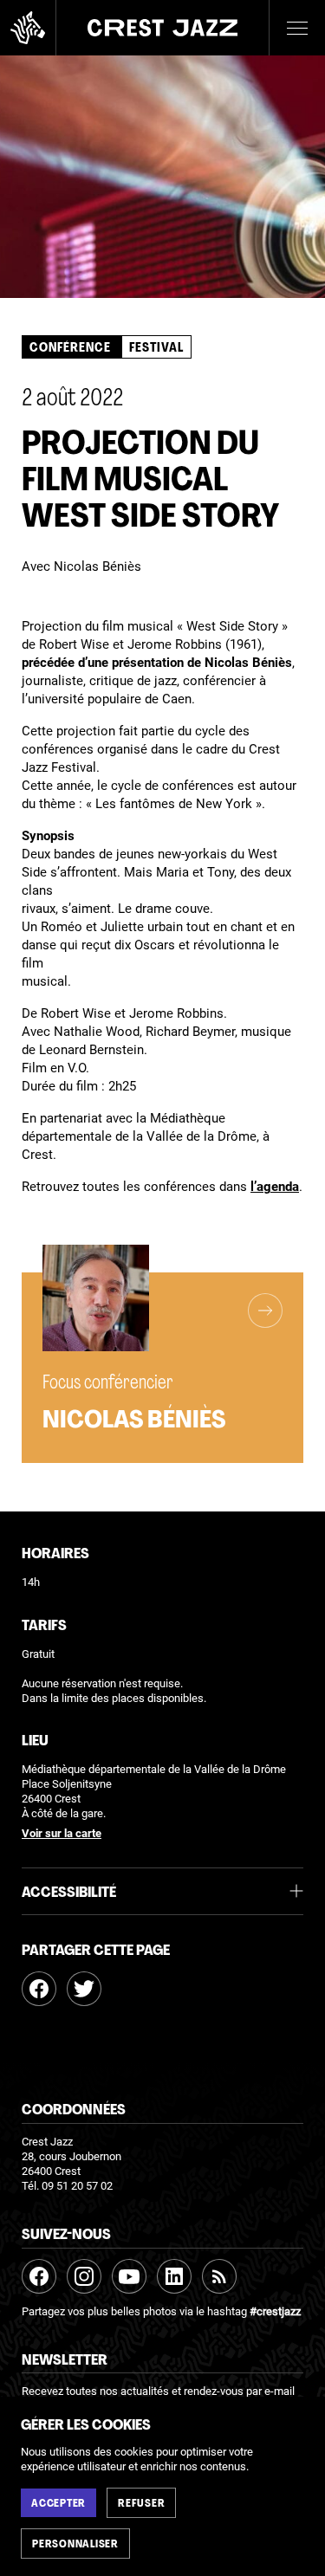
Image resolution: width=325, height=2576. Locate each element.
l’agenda (275, 1187)
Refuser (141, 2504)
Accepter (58, 2504)
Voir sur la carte (62, 1834)
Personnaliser (75, 2545)
